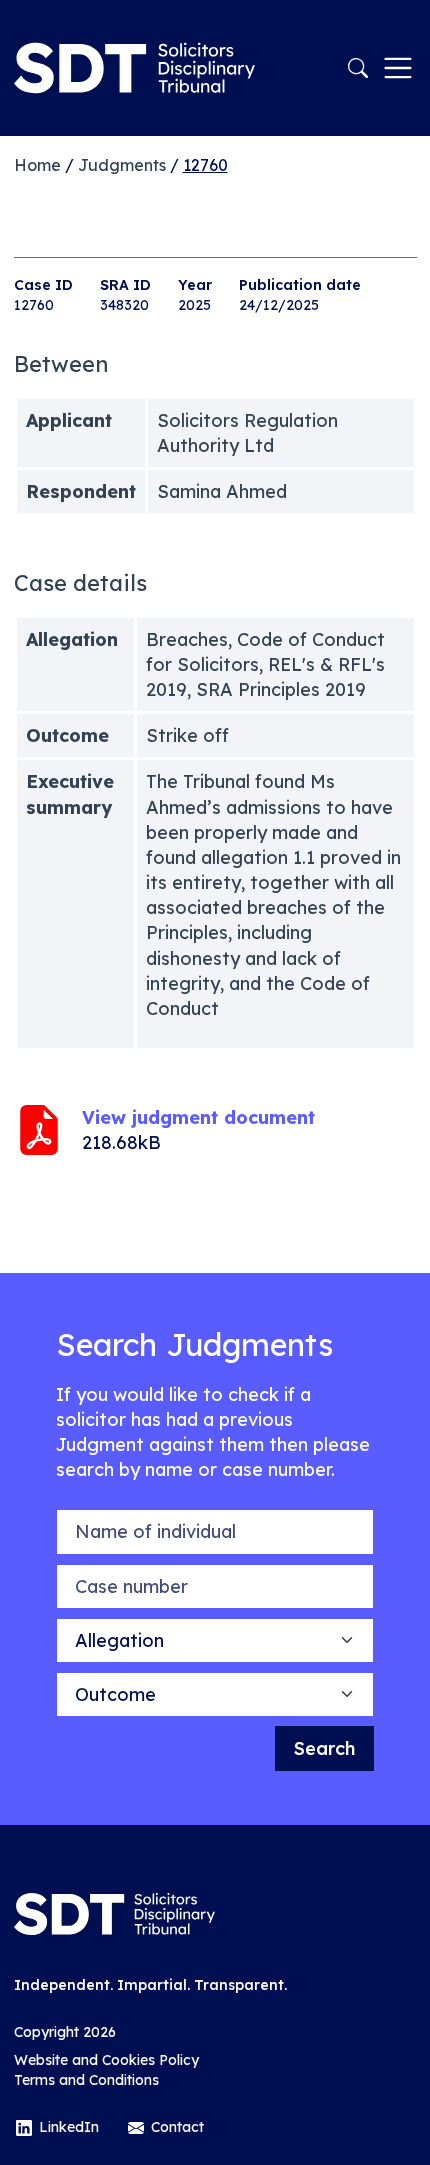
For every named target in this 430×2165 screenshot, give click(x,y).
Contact (177, 2127)
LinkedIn (69, 2127)
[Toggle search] (358, 68)
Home (37, 165)
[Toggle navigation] (398, 68)
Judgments (122, 165)
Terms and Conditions (86, 2080)
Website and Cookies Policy (106, 2060)
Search (324, 1748)
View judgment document (198, 1117)
